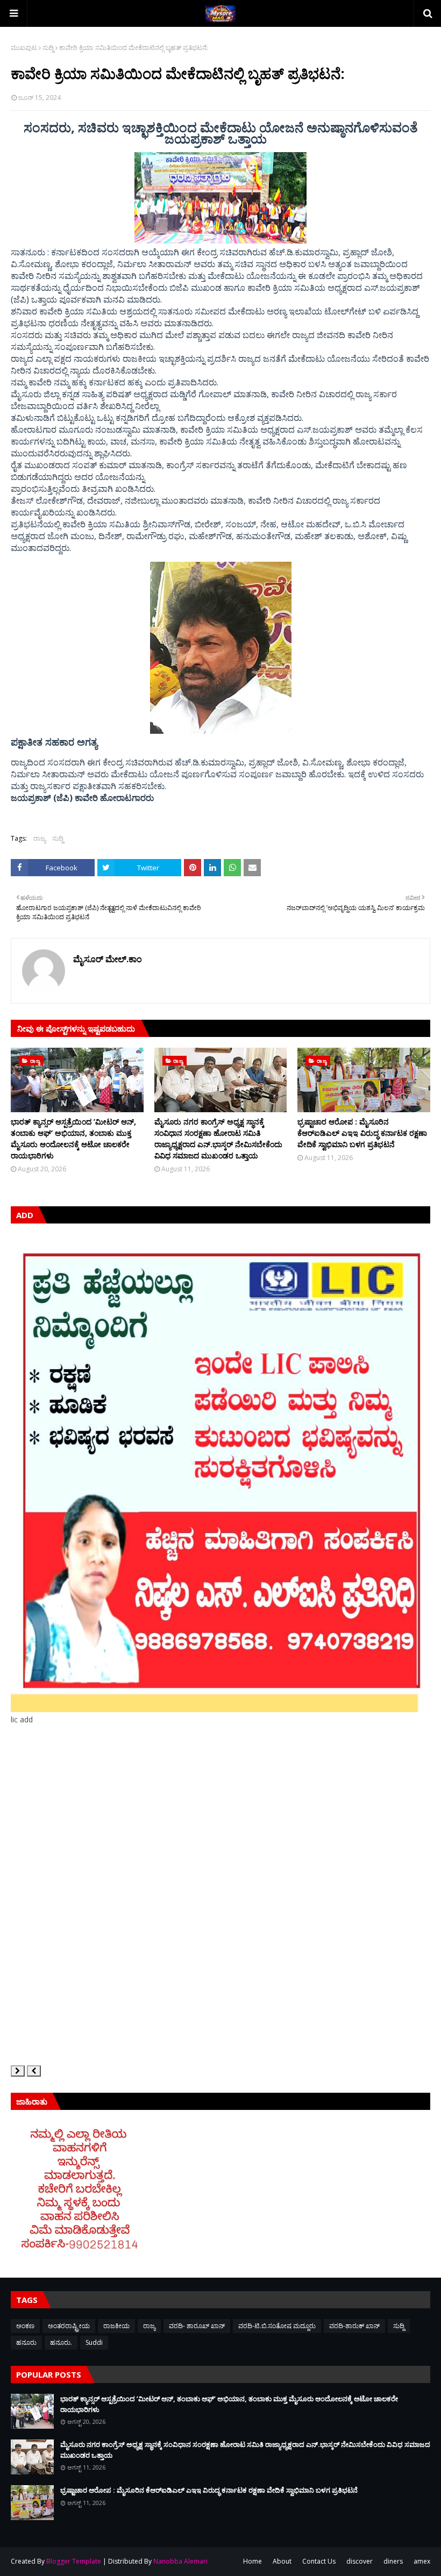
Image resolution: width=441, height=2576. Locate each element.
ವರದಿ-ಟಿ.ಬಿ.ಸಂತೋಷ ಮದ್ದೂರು (277, 2326)
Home (252, 2561)
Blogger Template (74, 2561)
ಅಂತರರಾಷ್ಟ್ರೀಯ (69, 2326)
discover (360, 2561)
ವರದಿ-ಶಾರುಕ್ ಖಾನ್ (354, 2326)
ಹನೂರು (26, 2342)
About (282, 2561)
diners (393, 2561)
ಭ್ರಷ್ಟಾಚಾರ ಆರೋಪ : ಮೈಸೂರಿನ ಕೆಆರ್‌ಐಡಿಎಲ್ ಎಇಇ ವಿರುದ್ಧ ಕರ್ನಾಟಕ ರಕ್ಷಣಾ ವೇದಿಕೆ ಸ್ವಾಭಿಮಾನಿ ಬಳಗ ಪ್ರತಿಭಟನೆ (362, 1133)
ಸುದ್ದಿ (48, 48)
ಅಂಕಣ (25, 2326)
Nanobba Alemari (180, 2561)
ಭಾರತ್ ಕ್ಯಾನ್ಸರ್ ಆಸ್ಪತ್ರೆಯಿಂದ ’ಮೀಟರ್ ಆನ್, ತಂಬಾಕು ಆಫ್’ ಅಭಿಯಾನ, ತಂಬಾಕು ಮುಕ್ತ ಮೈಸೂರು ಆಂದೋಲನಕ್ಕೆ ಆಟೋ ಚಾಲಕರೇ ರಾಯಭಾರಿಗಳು (73, 1139)
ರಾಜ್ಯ (40, 838)
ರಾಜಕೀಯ (116, 2326)
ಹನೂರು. (61, 2342)
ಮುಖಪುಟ (24, 48)
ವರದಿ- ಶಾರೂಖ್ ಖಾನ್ (197, 2326)
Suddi (94, 2342)
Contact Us (319, 2561)
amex (422, 2561)
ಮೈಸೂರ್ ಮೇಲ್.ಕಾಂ (108, 959)
